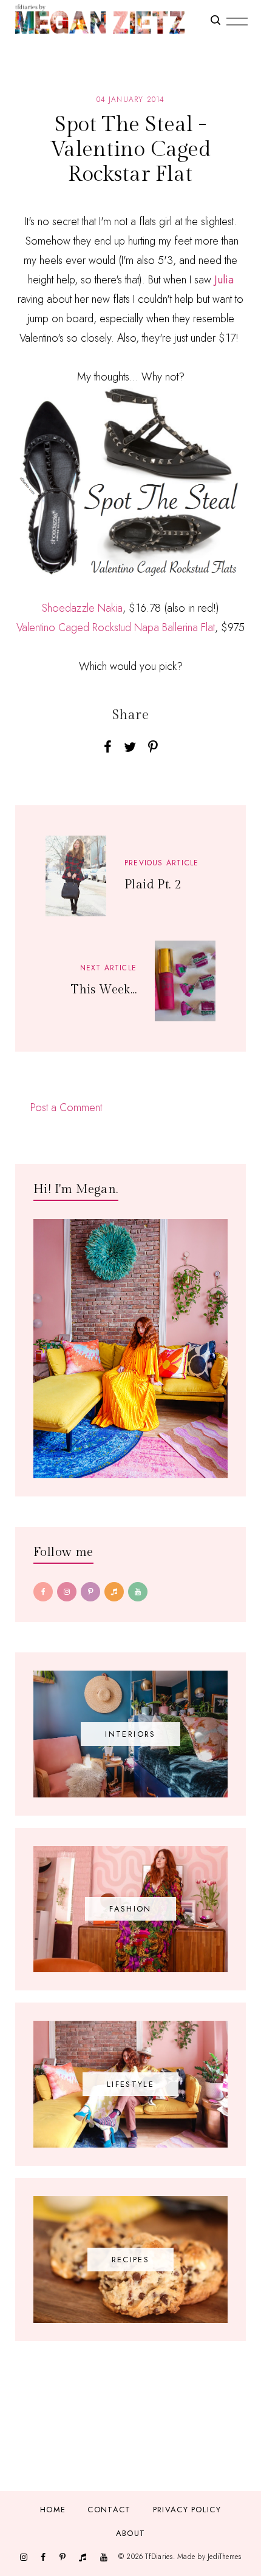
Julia (224, 280)
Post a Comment (66, 1107)
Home (53, 2510)
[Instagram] (67, 1592)
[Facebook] (43, 1592)
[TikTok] (114, 1592)
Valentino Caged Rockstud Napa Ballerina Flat (116, 627)
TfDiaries (159, 2557)
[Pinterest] (90, 1592)
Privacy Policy (187, 2510)
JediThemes (224, 2557)
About (131, 2533)
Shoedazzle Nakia (82, 608)
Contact (109, 2510)
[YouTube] (138, 1592)
